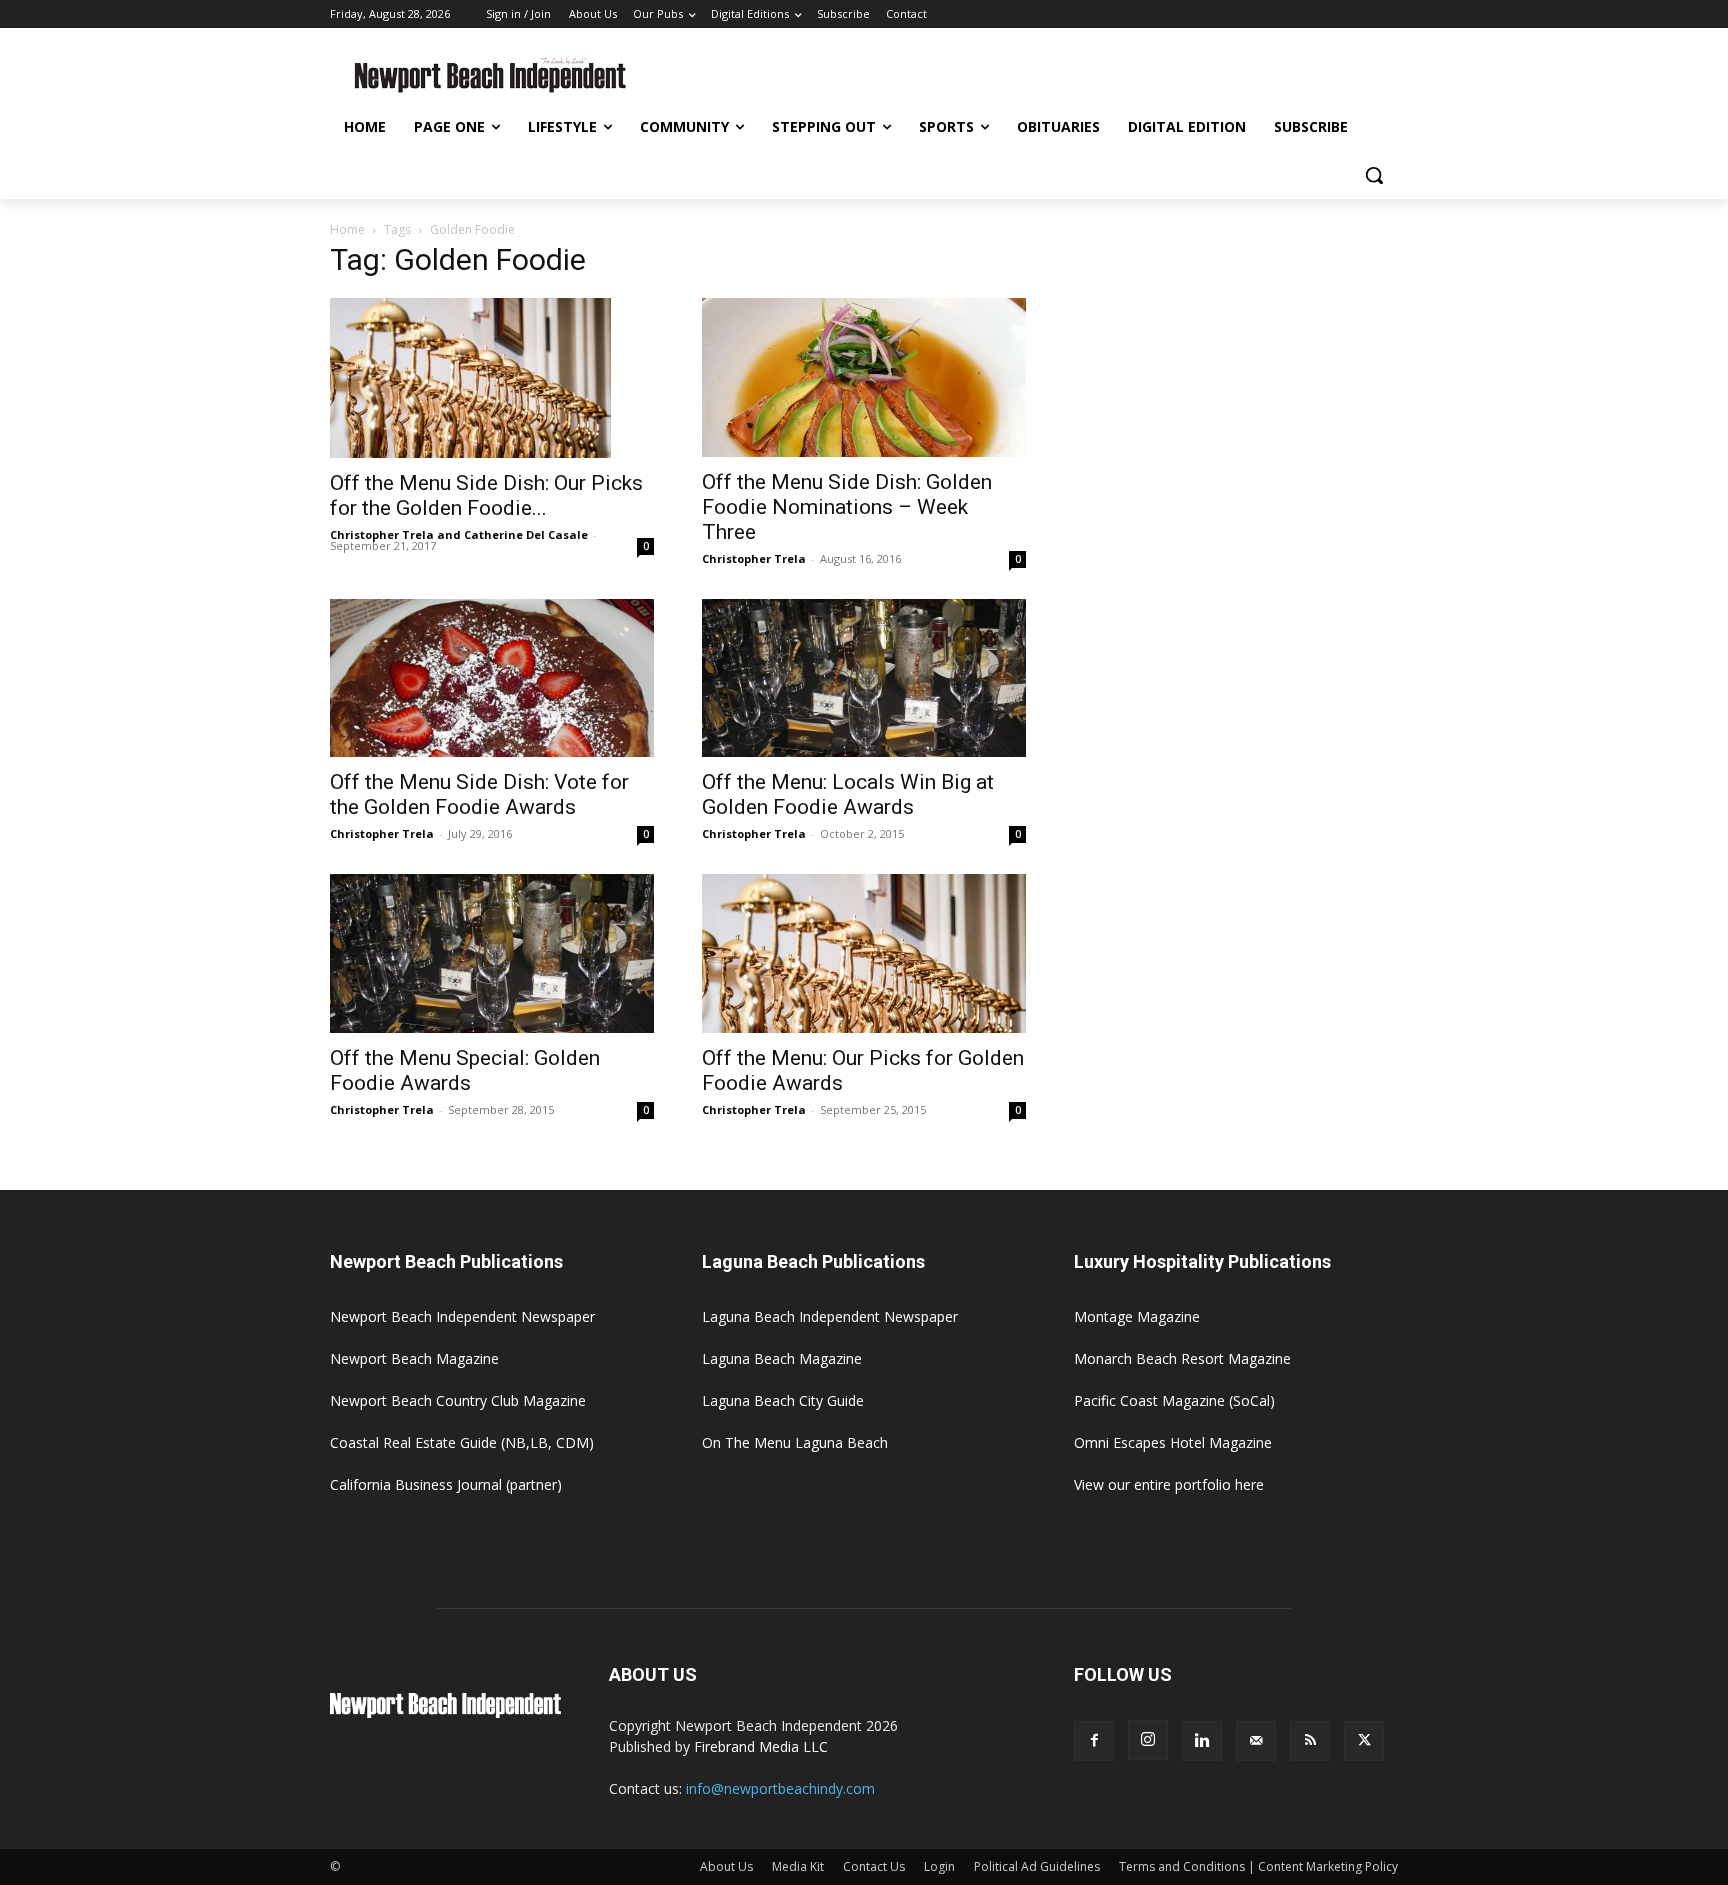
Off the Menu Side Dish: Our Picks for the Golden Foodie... (486, 495)
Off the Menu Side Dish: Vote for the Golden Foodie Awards (479, 794)
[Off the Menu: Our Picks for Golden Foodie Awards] (864, 953)
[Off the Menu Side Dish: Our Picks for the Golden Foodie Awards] (492, 378)
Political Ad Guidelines (1037, 1866)
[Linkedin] (1202, 1741)
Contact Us (874, 1866)
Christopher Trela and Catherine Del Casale (459, 534)
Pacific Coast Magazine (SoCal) (1174, 1400)
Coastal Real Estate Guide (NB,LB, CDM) (462, 1442)
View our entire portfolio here (1169, 1484)
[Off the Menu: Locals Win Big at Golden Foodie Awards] (864, 678)
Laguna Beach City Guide (783, 1400)
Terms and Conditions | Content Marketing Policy (1258, 1866)
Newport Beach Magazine (414, 1358)
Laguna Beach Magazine (782, 1358)
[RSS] (1310, 1741)
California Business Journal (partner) (446, 1484)
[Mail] (1256, 1741)
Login (939, 1866)
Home (347, 229)
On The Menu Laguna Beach (795, 1442)
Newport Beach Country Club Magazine (458, 1400)
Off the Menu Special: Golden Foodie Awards (465, 1070)
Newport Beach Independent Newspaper (462, 1316)
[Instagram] (1148, 1740)
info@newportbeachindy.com (780, 1788)
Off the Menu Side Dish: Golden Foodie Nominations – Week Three (847, 507)
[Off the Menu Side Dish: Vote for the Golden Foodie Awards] (492, 678)
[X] (1364, 1741)
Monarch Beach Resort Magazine (1182, 1358)
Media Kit (798, 1866)
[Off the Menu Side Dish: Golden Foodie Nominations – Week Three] (864, 377)
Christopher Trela (754, 558)
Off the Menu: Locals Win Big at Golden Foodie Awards (848, 794)
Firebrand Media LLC (761, 1746)
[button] (1374, 175)
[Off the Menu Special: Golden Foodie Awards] (492, 953)
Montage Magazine (1137, 1316)
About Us (726, 1866)
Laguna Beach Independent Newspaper (830, 1316)
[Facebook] (1094, 1741)
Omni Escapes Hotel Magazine (1173, 1442)
